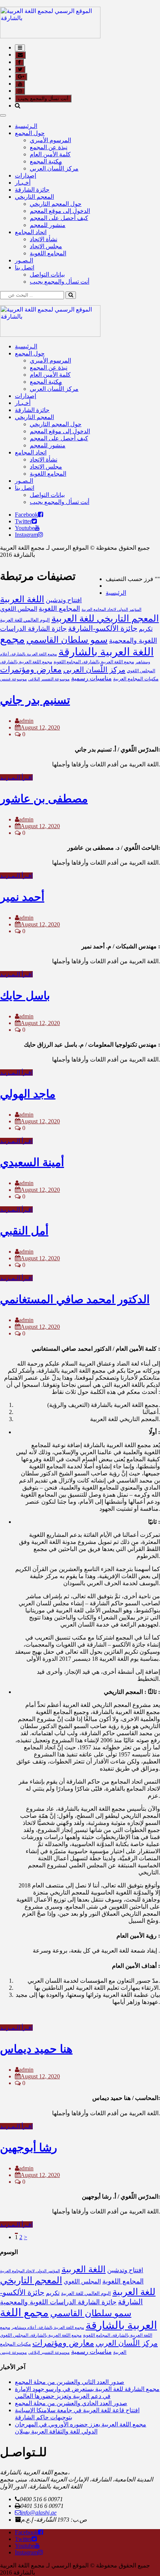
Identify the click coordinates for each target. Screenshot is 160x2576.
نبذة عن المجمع (49, 147)
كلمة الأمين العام (50, 154)
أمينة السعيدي (32, 1162)
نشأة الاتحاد (44, 239)
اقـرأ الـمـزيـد (16, 777)
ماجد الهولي (28, 1094)
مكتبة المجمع (46, 161)
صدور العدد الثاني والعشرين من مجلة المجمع (70, 2382)
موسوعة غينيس (13, 679)
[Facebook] (41, 515)
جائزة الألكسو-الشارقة (103, 628)
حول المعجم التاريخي (56, 204)
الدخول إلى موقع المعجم (60, 211)
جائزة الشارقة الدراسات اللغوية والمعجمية (58, 2302)
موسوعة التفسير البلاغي (49, 679)
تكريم (146, 629)
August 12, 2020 (40, 727)
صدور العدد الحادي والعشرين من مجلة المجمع (71, 2403)
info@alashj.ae (39, 2513)
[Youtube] (37, 528)
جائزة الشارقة (32, 190)
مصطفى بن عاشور (44, 799)
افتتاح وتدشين (64, 600)
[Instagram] (41, 535)
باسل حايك (25, 995)
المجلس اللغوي (19, 609)
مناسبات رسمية (91, 678)
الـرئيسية (26, 126)
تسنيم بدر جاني (35, 700)
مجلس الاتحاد (46, 246)
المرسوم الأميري (50, 140)
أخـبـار (23, 183)
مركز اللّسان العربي (54, 168)
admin (26, 721)
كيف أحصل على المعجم (59, 218)
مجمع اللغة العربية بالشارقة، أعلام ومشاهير (48, 2328)
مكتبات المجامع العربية (136, 679)
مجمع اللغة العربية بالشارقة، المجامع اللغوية (94, 662)
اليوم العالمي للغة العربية (25, 620)
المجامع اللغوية (48, 253)
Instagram (26, 535)
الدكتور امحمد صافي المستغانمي (75, 1299)
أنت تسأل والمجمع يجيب (43, 98)
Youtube (25, 528)
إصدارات (25, 175)
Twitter (23, 521)
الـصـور (24, 260)
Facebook (26, 515)
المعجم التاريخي (34, 197)
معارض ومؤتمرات (31, 670)
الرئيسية (116, 593)
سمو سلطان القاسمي (67, 640)
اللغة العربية (22, 599)
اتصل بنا (25, 267)
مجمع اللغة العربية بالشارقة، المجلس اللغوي (41, 2335)
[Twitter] (34, 521)
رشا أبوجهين (28, 2147)
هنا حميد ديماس (36, 2049)
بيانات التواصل (47, 274)
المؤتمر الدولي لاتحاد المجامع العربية (111, 609)
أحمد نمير (22, 897)
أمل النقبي (24, 1231)
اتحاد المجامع (31, 232)
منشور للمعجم (48, 225)
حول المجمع (30, 133)
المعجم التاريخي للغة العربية (105, 618)
